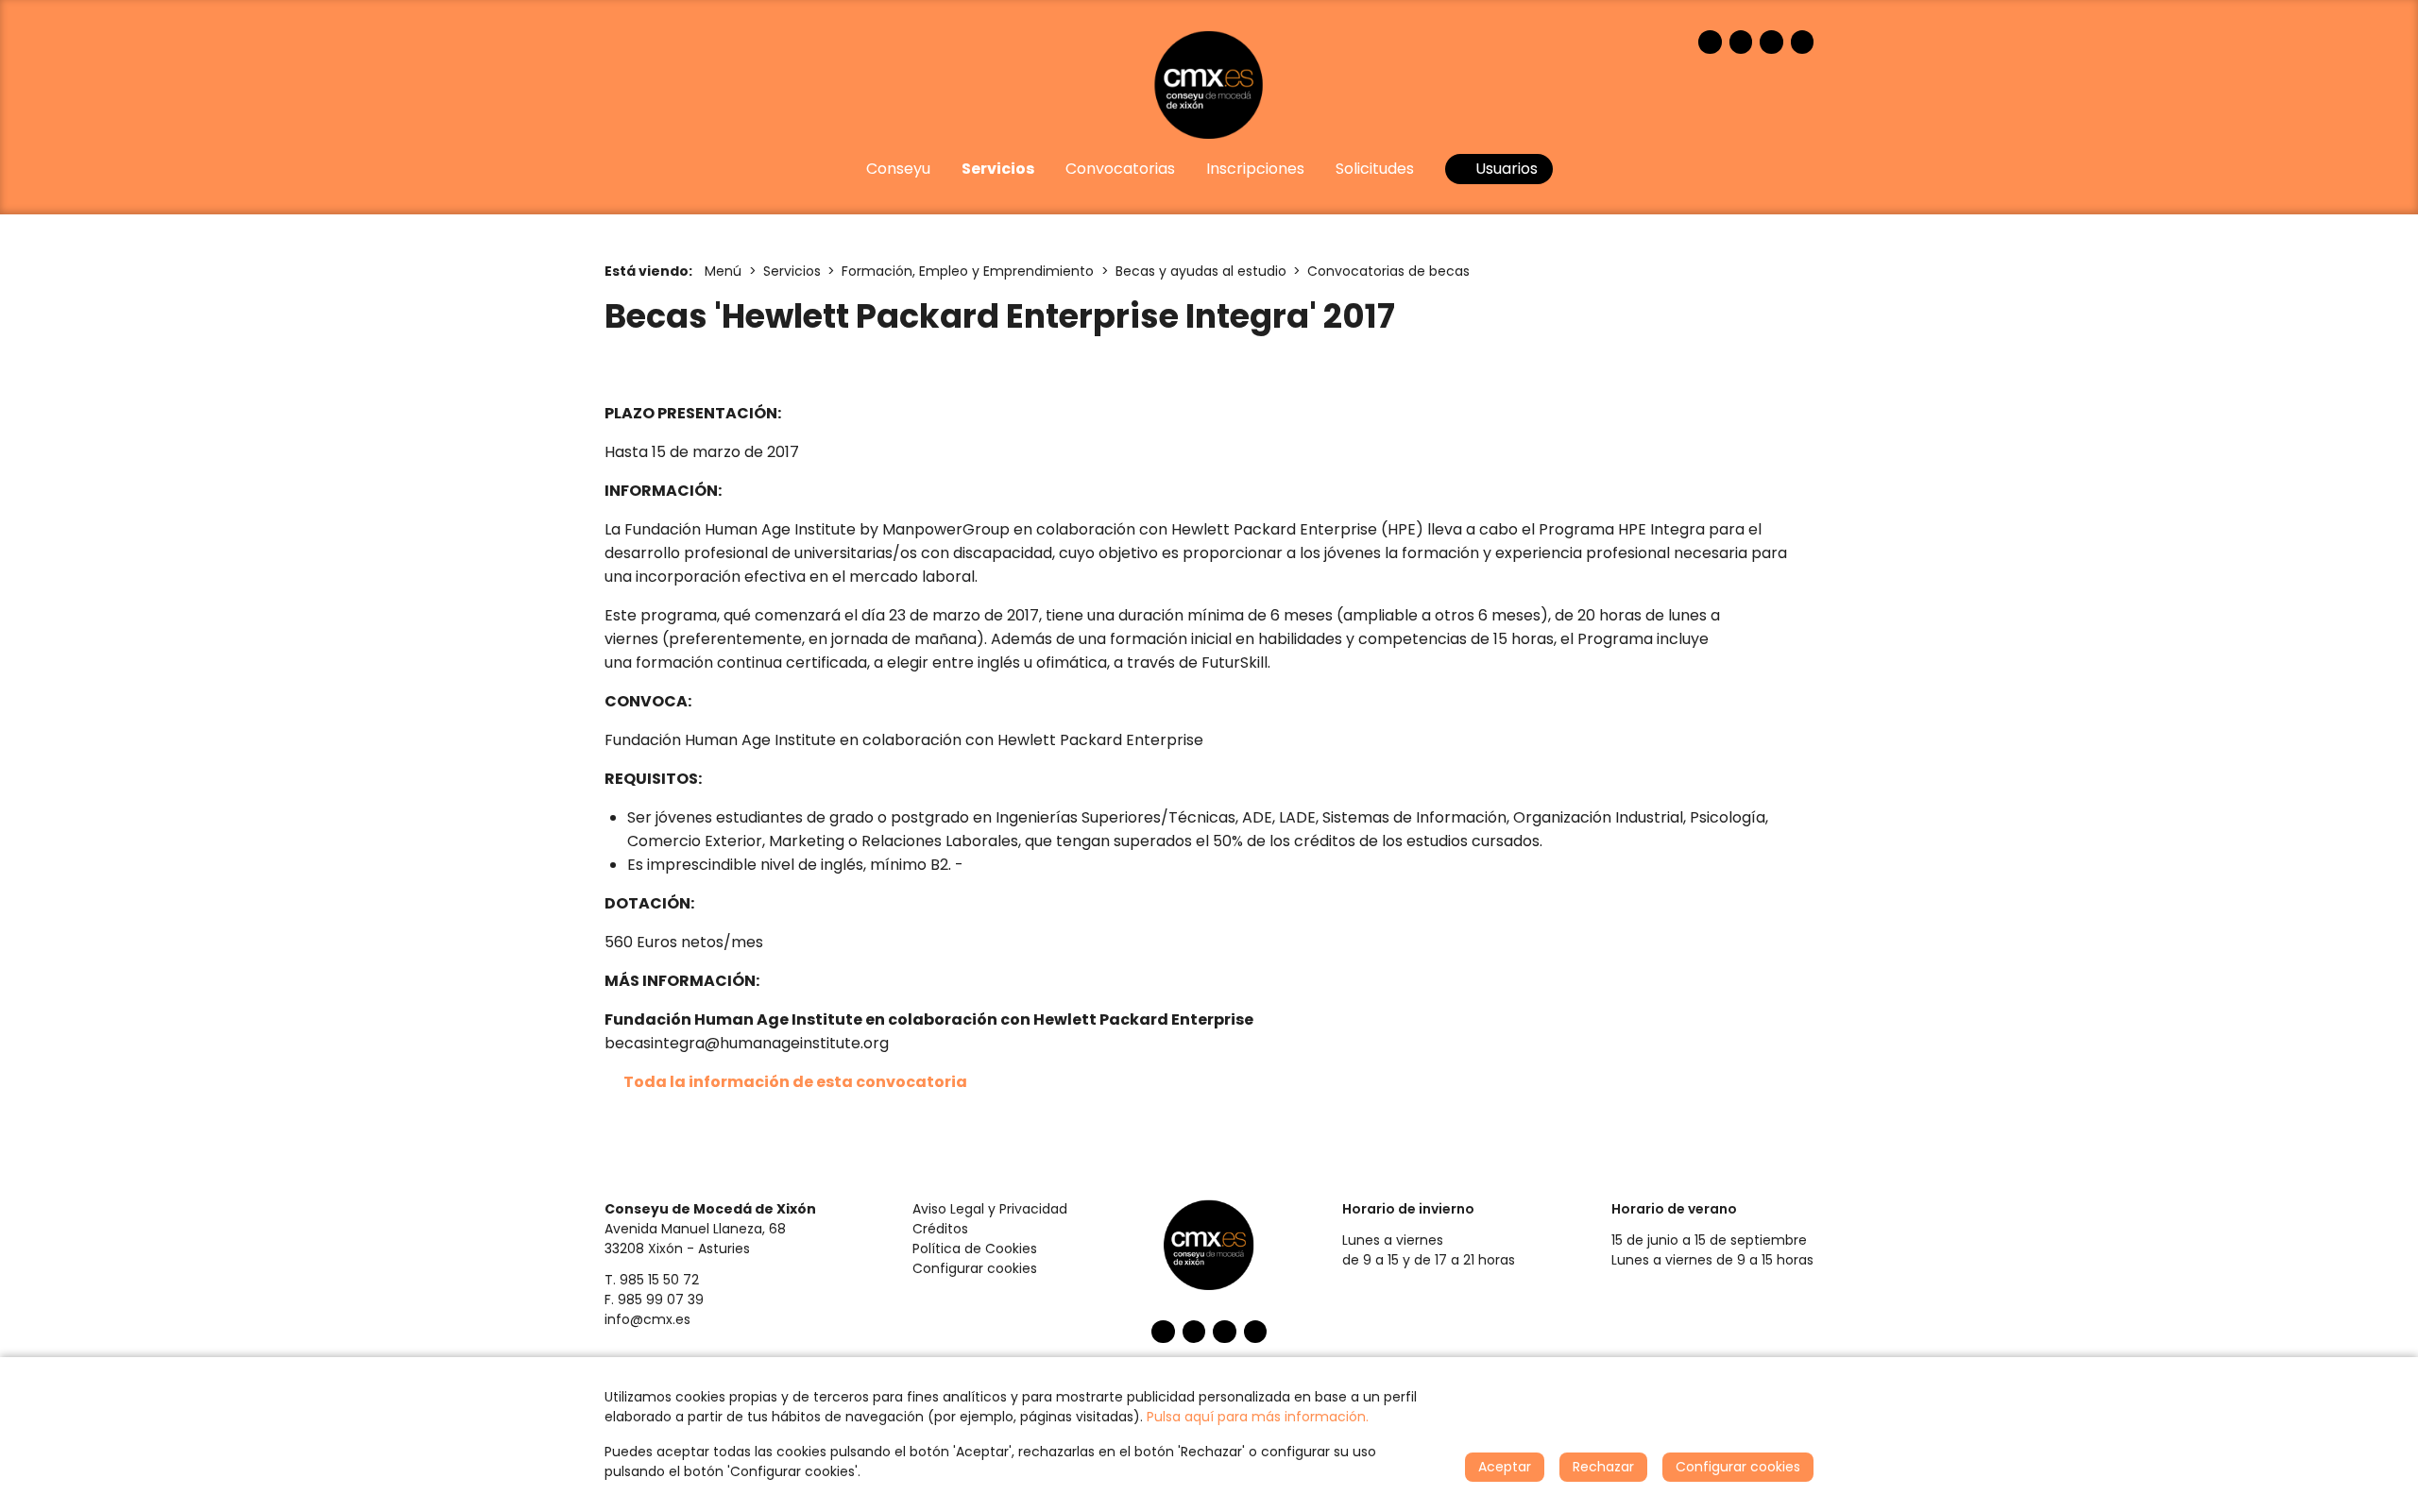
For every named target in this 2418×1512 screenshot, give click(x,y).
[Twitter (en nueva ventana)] (1741, 42)
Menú (723, 271)
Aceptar (1505, 1467)
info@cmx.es (647, 1319)
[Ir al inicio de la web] (1209, 85)
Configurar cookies (975, 1268)
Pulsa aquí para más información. (1258, 1417)
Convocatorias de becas (1388, 271)
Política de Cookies (975, 1249)
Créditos (940, 1229)
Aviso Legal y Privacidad (990, 1209)
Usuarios (1505, 169)
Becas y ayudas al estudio (1201, 271)
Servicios (792, 271)
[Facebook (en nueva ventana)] (1710, 42)
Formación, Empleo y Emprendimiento (968, 271)
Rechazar (1603, 1467)
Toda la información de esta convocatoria (795, 1082)
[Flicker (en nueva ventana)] (1803, 42)
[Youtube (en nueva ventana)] (1771, 42)
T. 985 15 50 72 (652, 1280)
